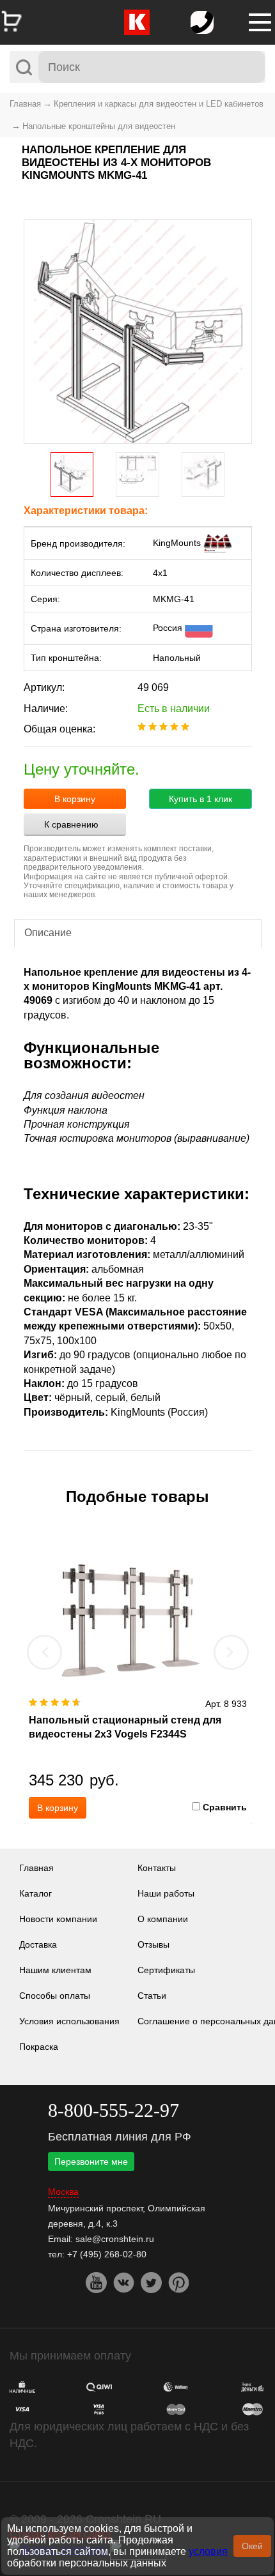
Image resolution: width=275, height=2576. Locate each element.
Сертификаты (166, 1970)
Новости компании (58, 1919)
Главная (25, 104)
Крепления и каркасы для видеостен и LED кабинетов (159, 104)
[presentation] (45, 1652)
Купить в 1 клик (200, 799)
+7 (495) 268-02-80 (107, 2254)
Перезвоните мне (91, 2162)
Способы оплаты (55, 1996)
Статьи (152, 1996)
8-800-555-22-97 (114, 2110)
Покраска (39, 2047)
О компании (163, 1919)
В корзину (75, 799)
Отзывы (153, 1944)
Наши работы (166, 1893)
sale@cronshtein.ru (115, 2239)
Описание (48, 933)
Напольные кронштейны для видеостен (99, 126)
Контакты (157, 1868)
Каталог (35, 1893)
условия (208, 2551)
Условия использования (69, 2021)
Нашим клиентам (55, 1970)
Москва (63, 2192)
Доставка (38, 1944)
